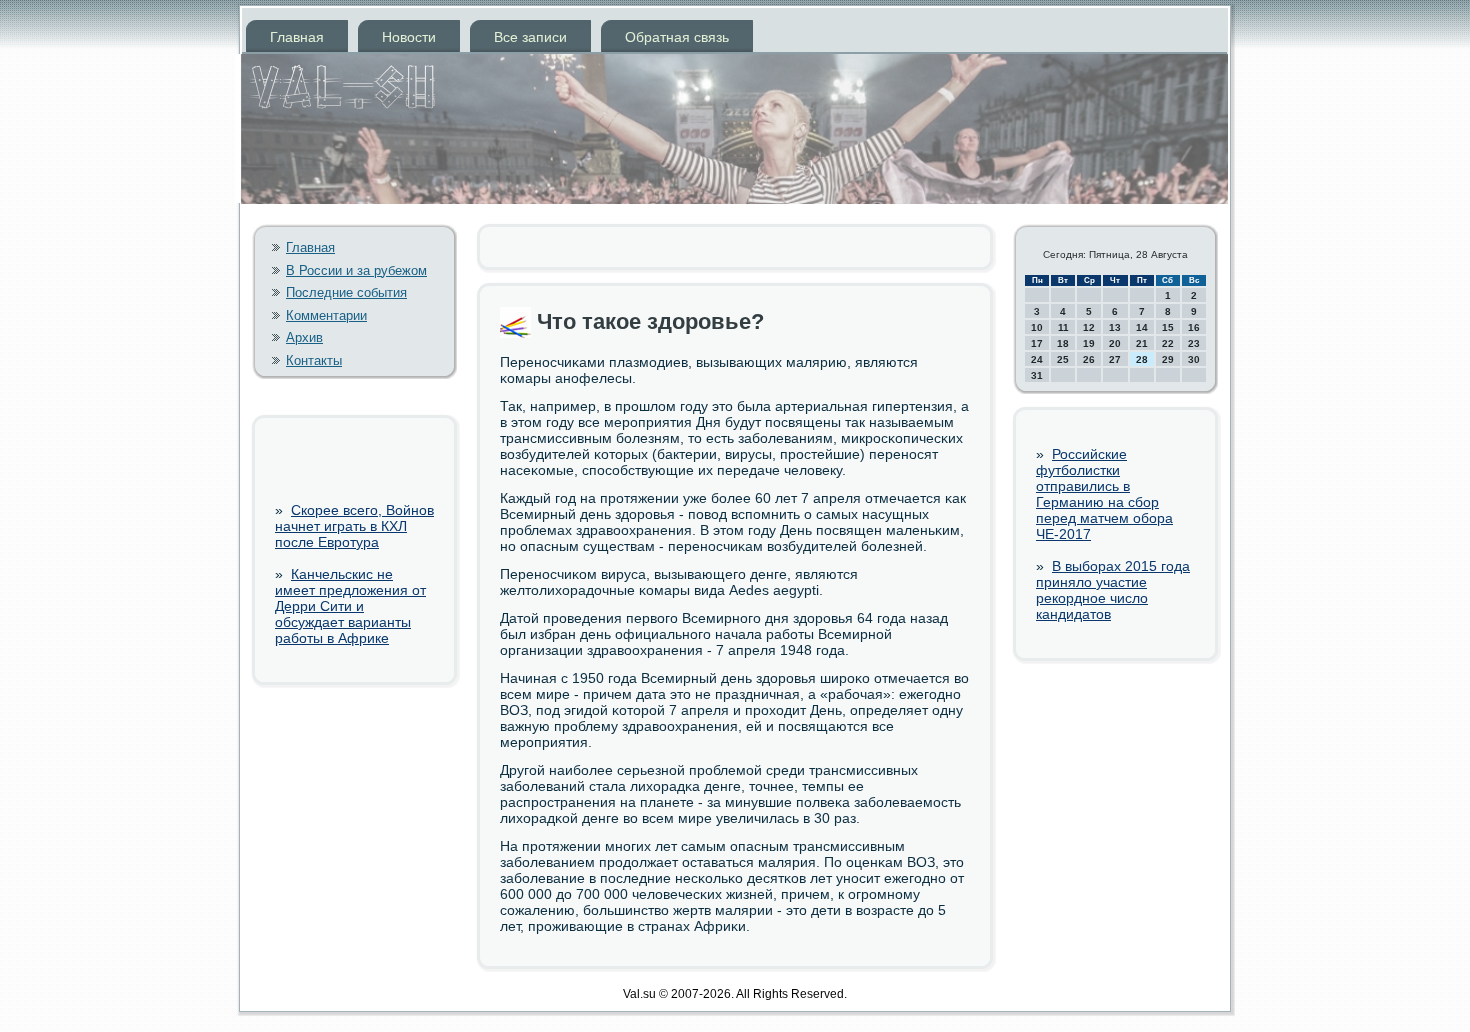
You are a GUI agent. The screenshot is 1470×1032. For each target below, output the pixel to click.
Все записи (530, 37)
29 (1168, 359)
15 (1168, 327)
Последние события (346, 292)
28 (1142, 359)
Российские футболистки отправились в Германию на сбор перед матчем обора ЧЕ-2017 (1104, 494)
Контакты (314, 360)
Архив (304, 337)
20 (1115, 343)
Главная (297, 37)
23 (1194, 343)
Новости (409, 37)
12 (1089, 327)
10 (1037, 327)
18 (1063, 343)
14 (1142, 327)
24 (1037, 359)
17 (1037, 343)
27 (1115, 359)
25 (1063, 359)
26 (1089, 359)
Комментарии (326, 315)
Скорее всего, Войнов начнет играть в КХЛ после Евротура (354, 526)
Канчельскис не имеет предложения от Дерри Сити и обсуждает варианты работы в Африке (350, 606)
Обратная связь (677, 37)
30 (1194, 359)
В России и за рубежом (356, 270)
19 (1089, 343)
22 (1168, 343)
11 (1063, 327)
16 (1194, 327)
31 (1037, 375)
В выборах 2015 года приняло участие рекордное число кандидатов (1113, 590)
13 (1115, 327)
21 (1142, 343)
